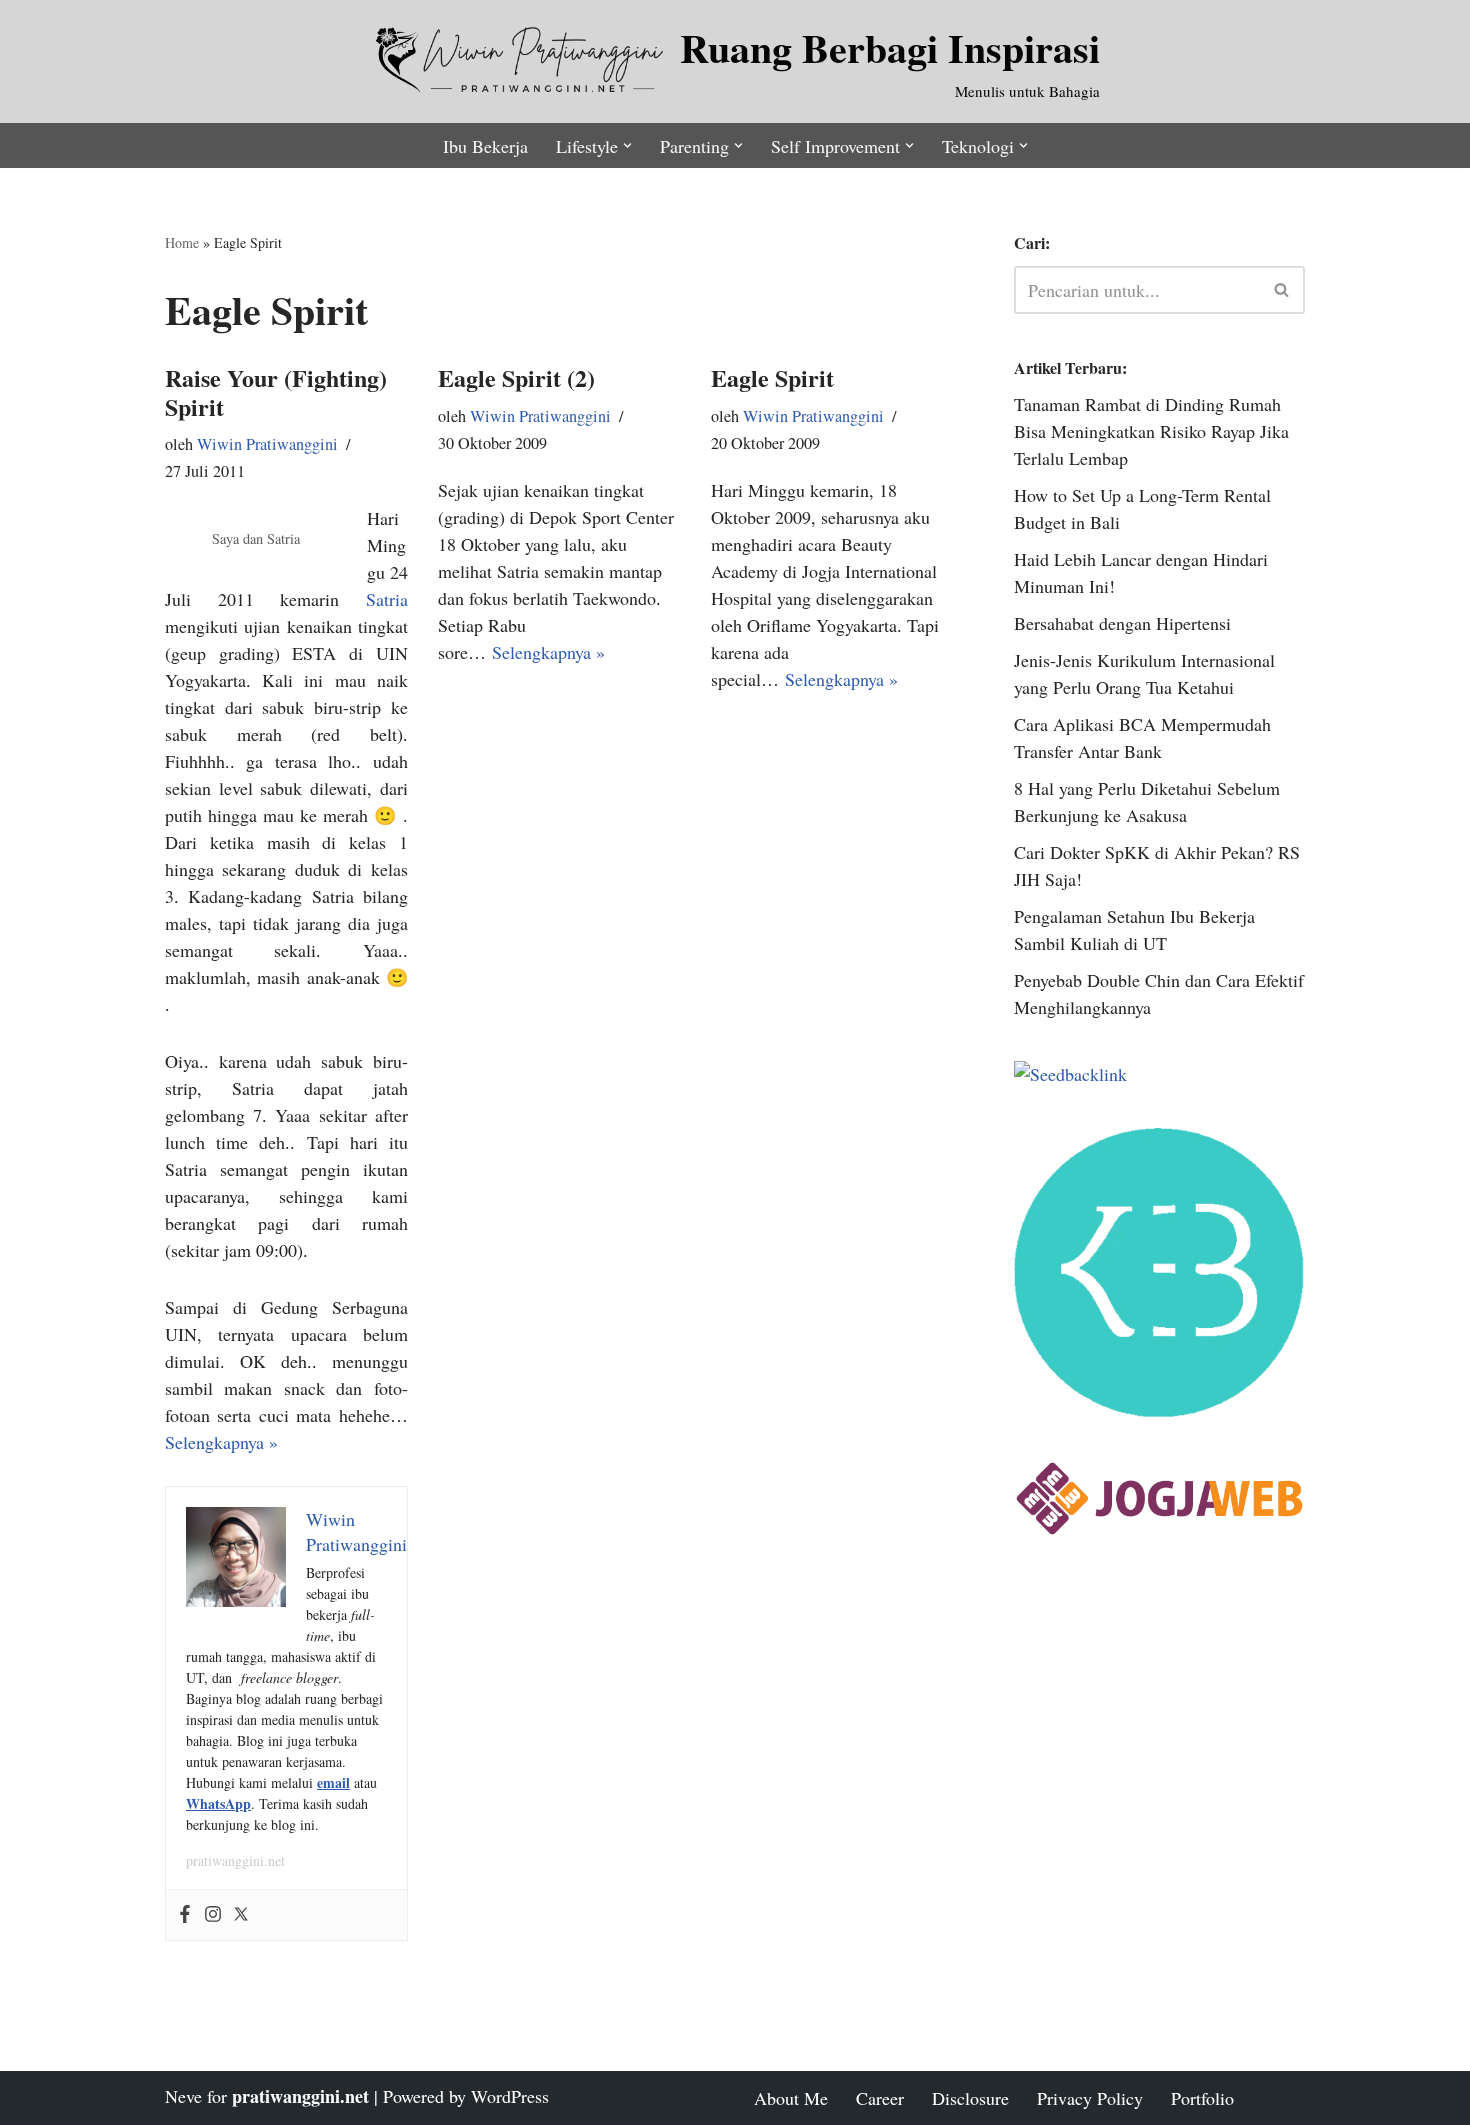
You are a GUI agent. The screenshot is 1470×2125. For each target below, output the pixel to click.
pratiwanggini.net (235, 1860)
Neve (183, 2096)
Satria (387, 599)
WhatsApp (218, 1803)
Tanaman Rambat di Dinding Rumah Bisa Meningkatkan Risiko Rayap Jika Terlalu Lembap (1151, 431)
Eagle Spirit (772, 377)
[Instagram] (213, 1915)
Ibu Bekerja (485, 146)
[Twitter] (241, 1915)
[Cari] (1282, 290)
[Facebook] (185, 1915)
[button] (627, 145)
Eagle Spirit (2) (516, 377)
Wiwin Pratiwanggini (267, 444)
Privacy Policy (1090, 2098)
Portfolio (1202, 2098)
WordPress (510, 2096)
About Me (791, 2098)
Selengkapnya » (221, 1442)
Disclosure (970, 2098)
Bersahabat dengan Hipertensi (1122, 623)
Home (182, 242)
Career (880, 2098)
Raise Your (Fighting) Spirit (276, 392)
